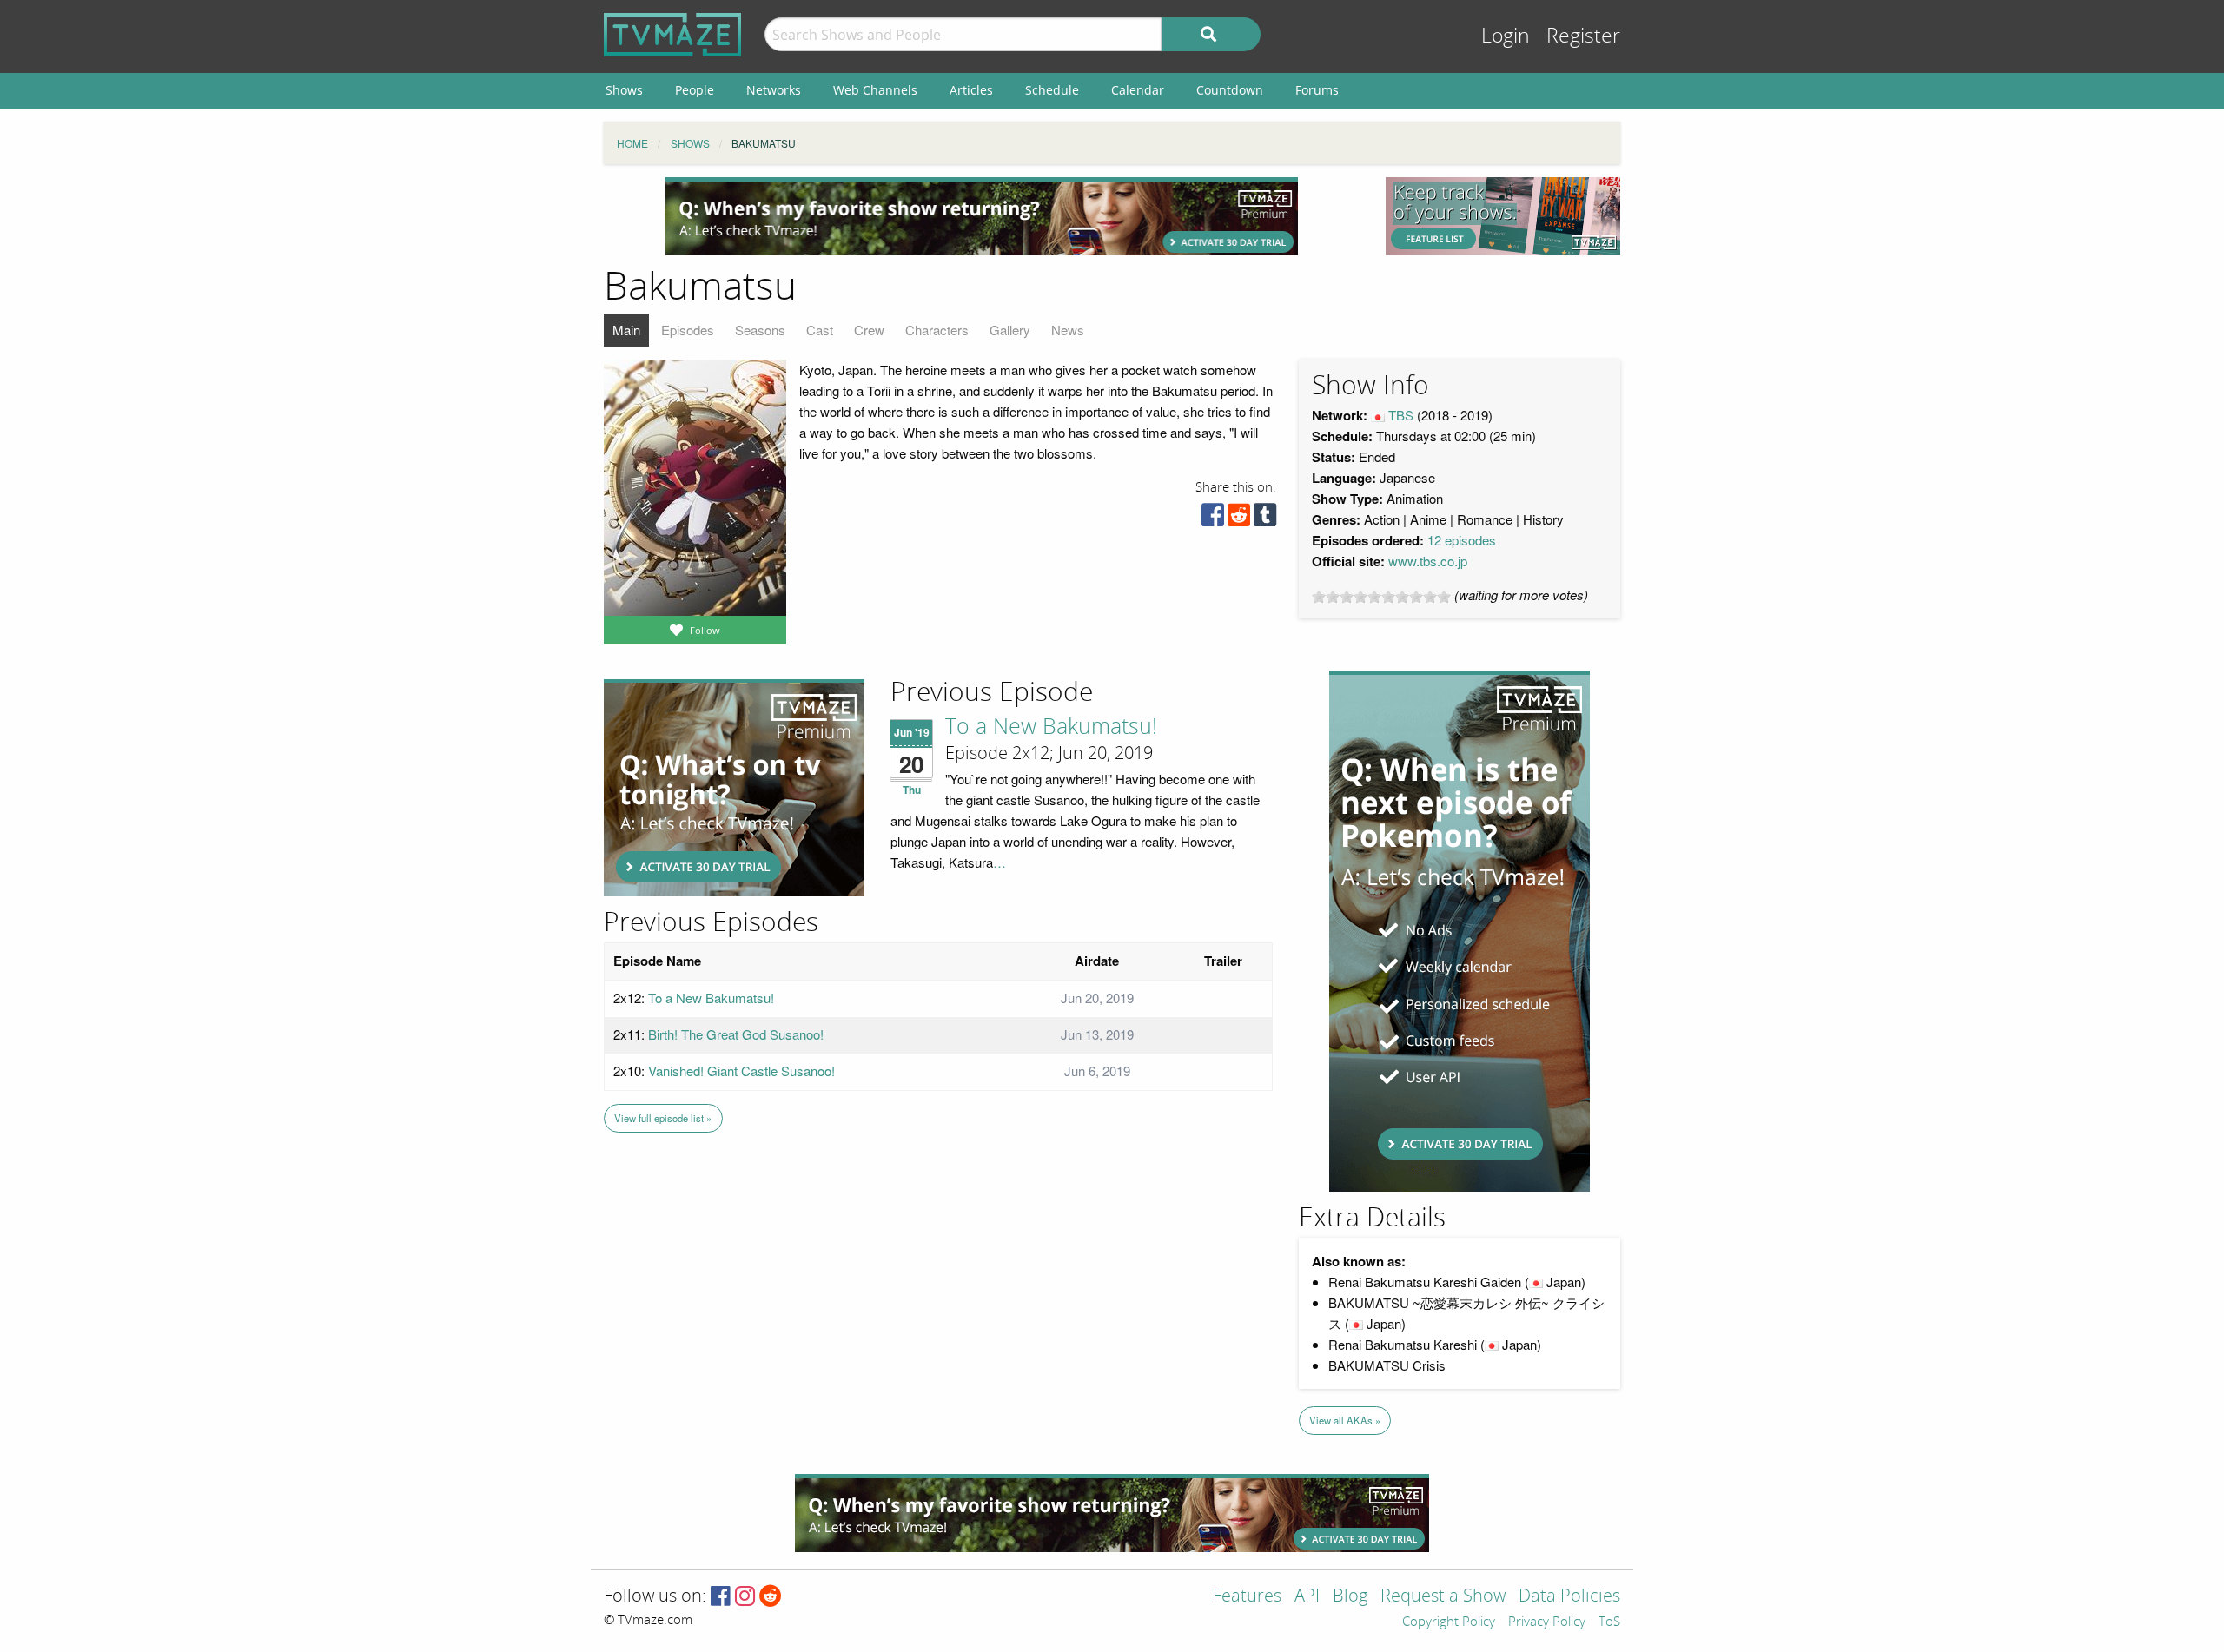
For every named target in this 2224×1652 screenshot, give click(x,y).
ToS (1609, 1622)
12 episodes (1462, 540)
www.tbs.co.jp (1428, 561)
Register (1583, 36)
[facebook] (1213, 519)
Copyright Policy (1449, 1622)
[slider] (1381, 597)
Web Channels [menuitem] (875, 90)
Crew (869, 330)
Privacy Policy (1547, 1622)
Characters (937, 330)
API (1307, 1597)
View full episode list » (663, 1118)
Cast (820, 330)
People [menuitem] (695, 90)
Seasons (760, 330)
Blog (1350, 1597)
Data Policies (1569, 1597)
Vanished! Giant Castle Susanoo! (741, 1070)
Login (1506, 36)
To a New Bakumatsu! (1051, 727)
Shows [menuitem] (624, 90)
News (1068, 330)
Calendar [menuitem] (1138, 90)
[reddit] (1239, 519)
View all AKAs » (1345, 1420)
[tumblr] (1265, 519)
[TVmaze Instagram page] (745, 1597)
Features (1247, 1597)
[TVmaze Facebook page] (721, 1597)
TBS (1401, 415)
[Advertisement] (982, 216)
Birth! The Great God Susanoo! (736, 1034)
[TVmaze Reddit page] (771, 1597)
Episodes (688, 330)
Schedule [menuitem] (1052, 90)
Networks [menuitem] (774, 90)
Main (626, 330)
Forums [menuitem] (1317, 90)
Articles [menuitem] (971, 90)
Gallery (1010, 330)
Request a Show (1443, 1597)
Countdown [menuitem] (1230, 90)
